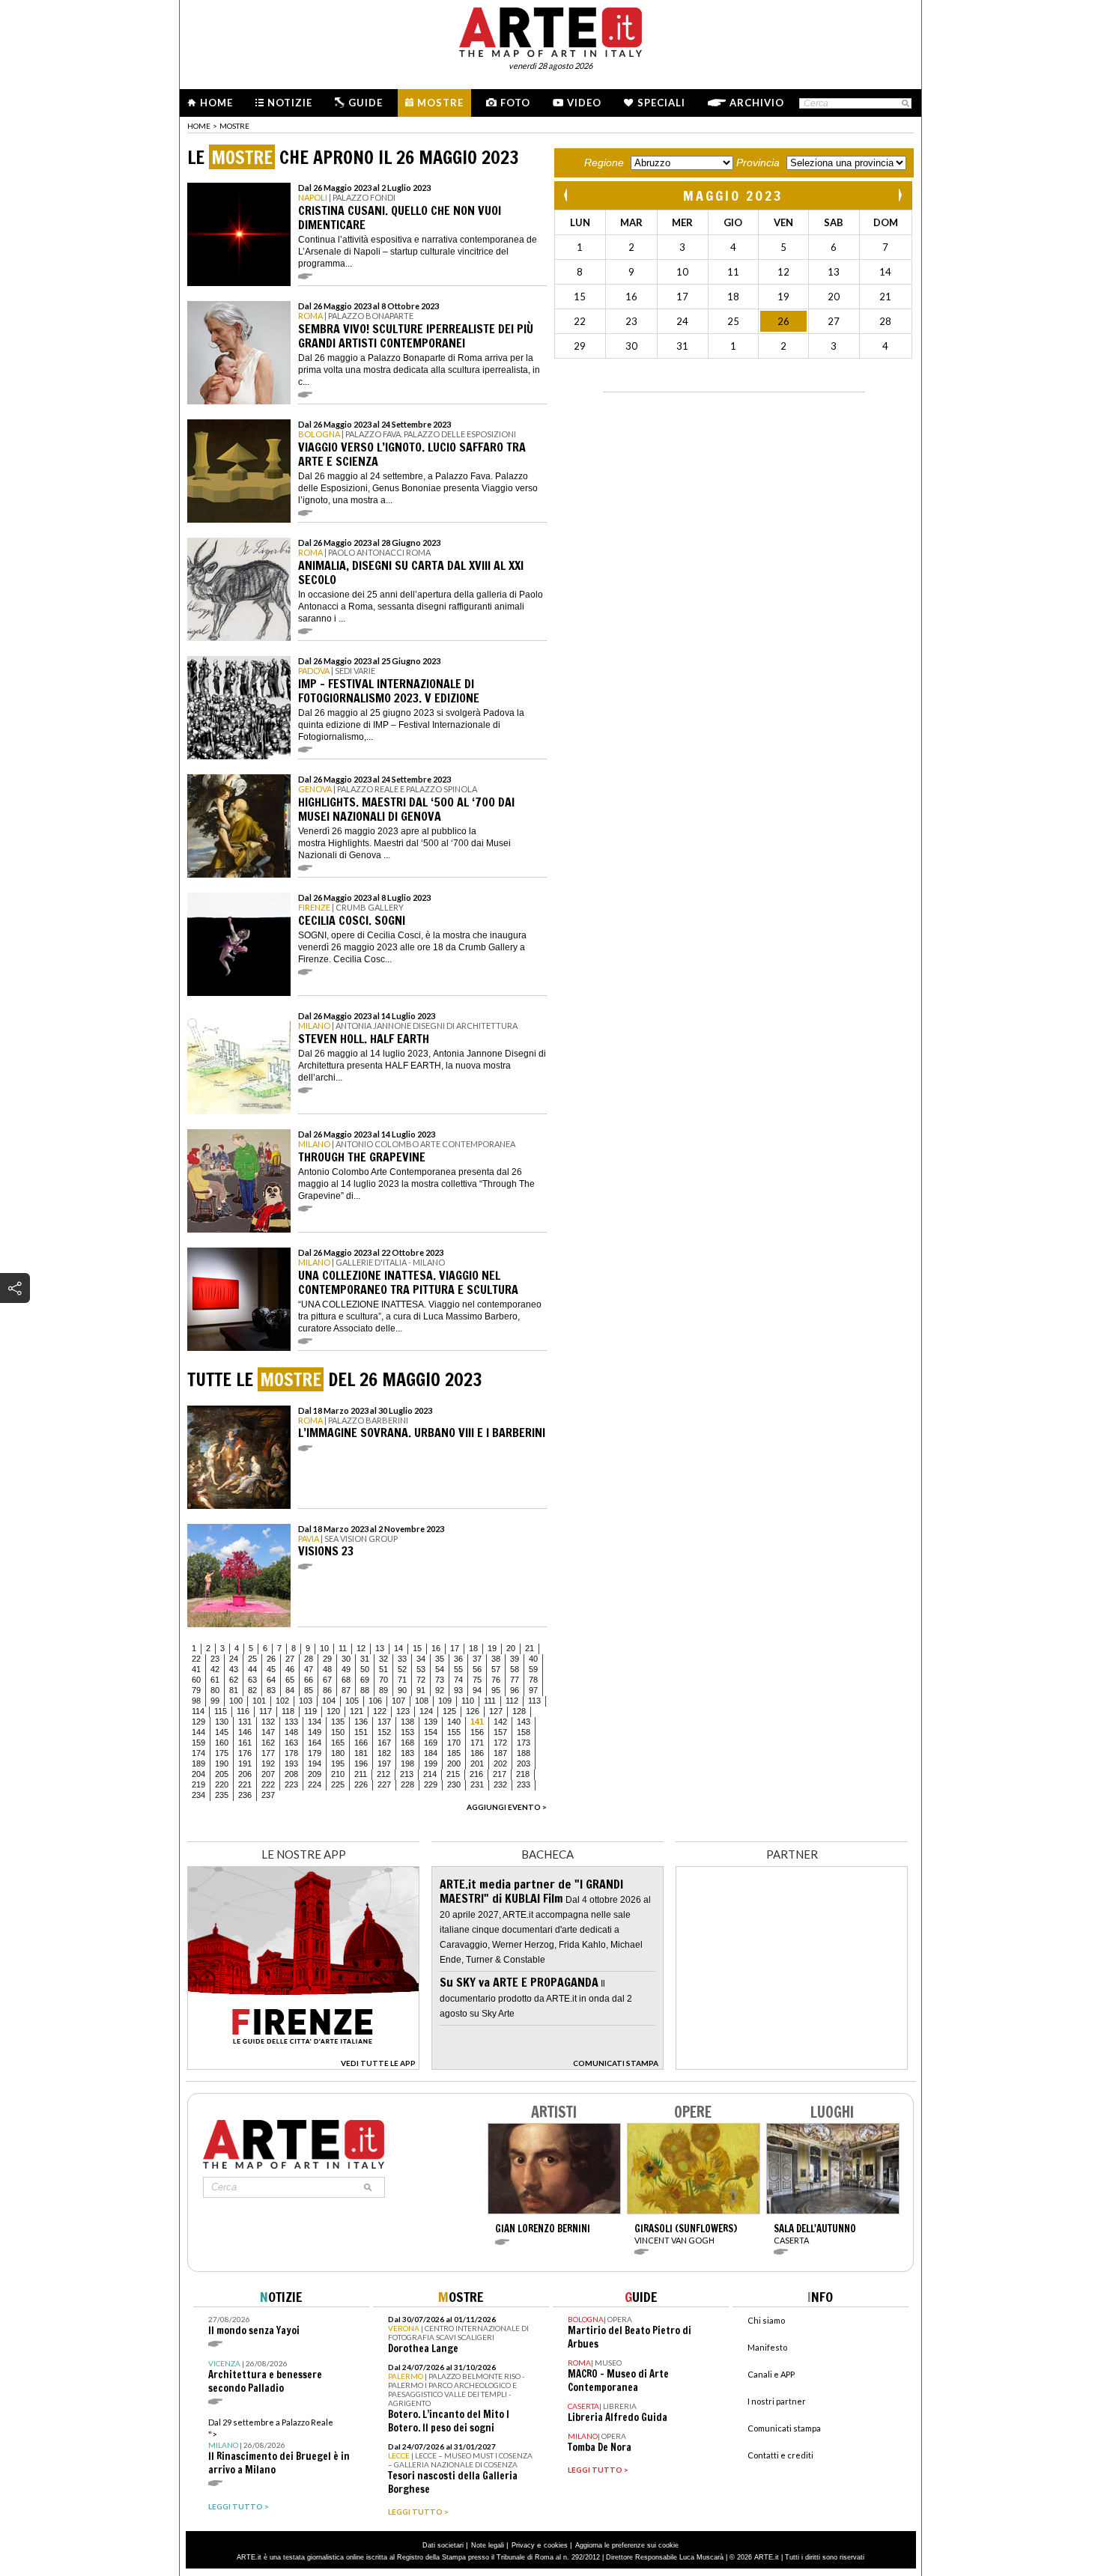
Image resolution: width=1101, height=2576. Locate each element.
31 (365, 1659)
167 (384, 1743)
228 (407, 1784)
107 (398, 1701)
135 (338, 1722)
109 (445, 1701)
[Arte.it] (550, 30)
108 (422, 1701)
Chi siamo (766, 2320)
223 (291, 1784)
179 (315, 1753)
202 (500, 1764)
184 (431, 1753)
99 (215, 1701)
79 (196, 1690)
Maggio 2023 (733, 195)
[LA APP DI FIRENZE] (303, 2066)
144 (198, 1732)
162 (268, 1743)
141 (477, 1722)
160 (222, 1743)
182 (384, 1753)
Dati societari (443, 2545)
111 (490, 1701)
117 (266, 1711)
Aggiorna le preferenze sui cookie (627, 2545)
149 (315, 1732)
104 (329, 1701)
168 (407, 1743)
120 (333, 1711)
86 (327, 1690)
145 (222, 1732)
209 (315, 1774)
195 (338, 1764)
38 (496, 1659)
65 (290, 1680)
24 (234, 1659)
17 (455, 1648)
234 (198, 1795)
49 (346, 1669)
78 (533, 1680)
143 (524, 1722)
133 (291, 1722)
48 (327, 1669)
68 (346, 1680)
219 (198, 1784)
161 (245, 1743)
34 (421, 1659)
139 (431, 1722)
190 (222, 1764)
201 (477, 1764)
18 (473, 1648)
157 (500, 1732)
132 (268, 1722)
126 (473, 1711)
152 (384, 1732)
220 (222, 1784)
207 (268, 1774)
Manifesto (767, 2347)
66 (309, 1680)
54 (440, 1669)
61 (215, 1680)
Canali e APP (771, 2374)
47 (309, 1669)
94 (477, 1690)
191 (245, 1764)
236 (245, 1795)
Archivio (757, 103)
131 (245, 1722)
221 (245, 1784)
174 (198, 1753)
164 (315, 1743)
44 (252, 1669)
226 (361, 1784)
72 (421, 1680)
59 (533, 1669)
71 (402, 1680)
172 (500, 1743)
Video (584, 103)
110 (468, 1701)
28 (309, 1659)
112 (512, 1701)
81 (234, 1690)
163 (291, 1743)
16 (436, 1648)
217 (500, 1774)
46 (290, 1669)
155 (454, 1732)
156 (477, 1732)
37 (477, 1659)
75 (477, 1680)
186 (477, 1753)
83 (271, 1690)
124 (426, 1711)
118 (288, 1711)
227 (384, 1784)
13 (380, 1648)
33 (402, 1659)
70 (383, 1680)
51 (383, 1669)
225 (338, 1784)
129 (198, 1722)
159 (198, 1743)
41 (196, 1669)
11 (343, 1648)
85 (309, 1690)
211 (361, 1774)
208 (291, 1774)
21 (530, 1648)
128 (519, 1711)
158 (524, 1732)
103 (306, 1701)
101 (259, 1701)
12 (361, 1648)
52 (402, 1669)
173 (524, 1743)
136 (361, 1722)
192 (268, 1764)
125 (449, 1711)
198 (407, 1764)
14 (398, 1648)
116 (243, 1711)
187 (500, 1753)
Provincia (758, 162)
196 (361, 1764)
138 (407, 1722)
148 (291, 1732)
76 (496, 1680)
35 (440, 1659)
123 (403, 1711)
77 (515, 1680)
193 (291, 1764)
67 (327, 1680)
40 (533, 1659)
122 (380, 1711)
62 (234, 1680)
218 (523, 1774)
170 (454, 1743)
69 (365, 1680)
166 (361, 1743)
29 (327, 1659)
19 (492, 1648)
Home (216, 103)
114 (198, 1711)
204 (198, 1774)
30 (346, 1659)
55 (458, 1669)
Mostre (440, 103)
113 (534, 1701)
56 (477, 1669)
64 (271, 1680)
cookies (556, 2545)
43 (234, 1669)
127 (496, 1711)
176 (245, 1753)
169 (431, 1743)
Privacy (523, 2545)
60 (196, 1680)
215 (453, 1774)
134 (315, 1722)
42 (215, 1669)
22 (196, 1659)
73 (440, 1680)
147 (268, 1732)
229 (431, 1784)
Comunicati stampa (784, 2428)
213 (407, 1774)
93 (458, 1690)
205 (222, 1774)
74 (458, 1680)
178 (291, 1753)
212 (383, 1774)
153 (407, 1732)
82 (252, 1690)
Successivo (900, 195)
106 (375, 1701)
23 (215, 1659)
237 (268, 1795)
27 (290, 1659)
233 (524, 1784)
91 (421, 1690)
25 (252, 1659)
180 (338, 1753)
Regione (604, 162)
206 (245, 1774)
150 (338, 1732)
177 (268, 1753)
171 (477, 1743)
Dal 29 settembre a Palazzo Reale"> (279, 2447)
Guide (366, 103)
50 (365, 1669)
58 (515, 1669)
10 (324, 1648)
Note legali (488, 2545)
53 (421, 1669)
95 (496, 1690)
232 (500, 1784)
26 (271, 1659)
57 (496, 1669)
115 (221, 1711)
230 (454, 1784)
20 (511, 1648)
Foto (515, 103)
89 (383, 1690)
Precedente (567, 195)
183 (407, 1753)
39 (515, 1659)
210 (338, 1774)
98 (196, 1701)
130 (222, 1722)
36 (458, 1659)
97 (533, 1690)
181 (361, 1753)
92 (440, 1690)
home (199, 126)
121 (357, 1711)
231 (477, 1784)
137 (384, 1722)
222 (268, 1784)
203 (524, 1764)
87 (346, 1690)
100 (236, 1701)
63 (252, 1680)
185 (454, 1753)
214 (430, 1774)
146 (245, 1732)
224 (315, 1784)
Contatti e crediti (780, 2455)
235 (222, 1795)
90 (402, 1690)
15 (417, 1648)
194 (315, 1764)
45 (271, 1669)
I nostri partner (777, 2401)
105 (352, 1701)
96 (515, 1690)
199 (431, 1764)
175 (222, 1753)
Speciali (661, 103)
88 (365, 1690)
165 (338, 1743)
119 (310, 1711)
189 (198, 1764)
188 (524, 1753)
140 (454, 1722)
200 (454, 1764)
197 (384, 1764)
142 (500, 1722)
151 (361, 1732)
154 (431, 1732)
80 (215, 1690)
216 (476, 1774)
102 (282, 1701)
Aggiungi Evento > (507, 1807)
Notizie (290, 103)
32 (383, 1659)
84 (290, 1690)
